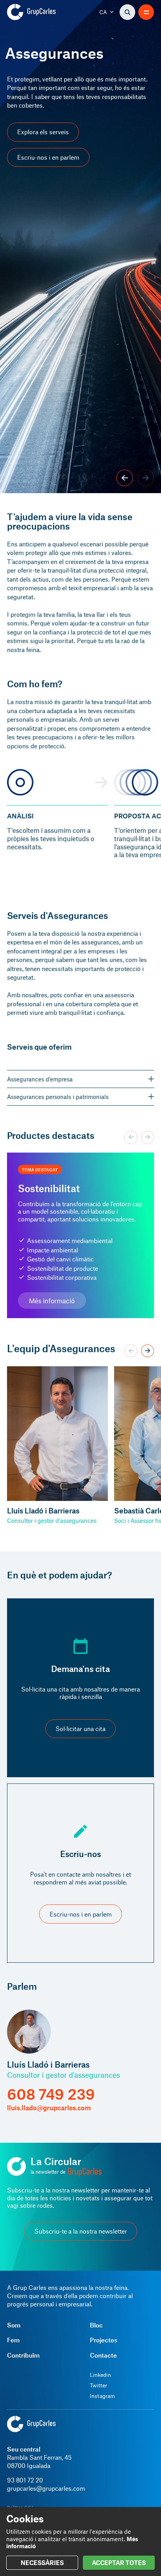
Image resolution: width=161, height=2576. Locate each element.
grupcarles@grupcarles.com (46, 2488)
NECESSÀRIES (42, 2562)
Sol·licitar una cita (80, 1728)
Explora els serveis (43, 132)
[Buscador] (127, 12)
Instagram (102, 2396)
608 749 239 (51, 2094)
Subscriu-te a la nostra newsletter (81, 2231)
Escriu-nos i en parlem (48, 157)
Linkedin (100, 2375)
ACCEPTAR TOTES (119, 2562)
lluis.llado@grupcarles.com (49, 2108)
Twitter (98, 2385)
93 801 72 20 (25, 2480)
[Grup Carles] (45, 12)
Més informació (52, 1301)
